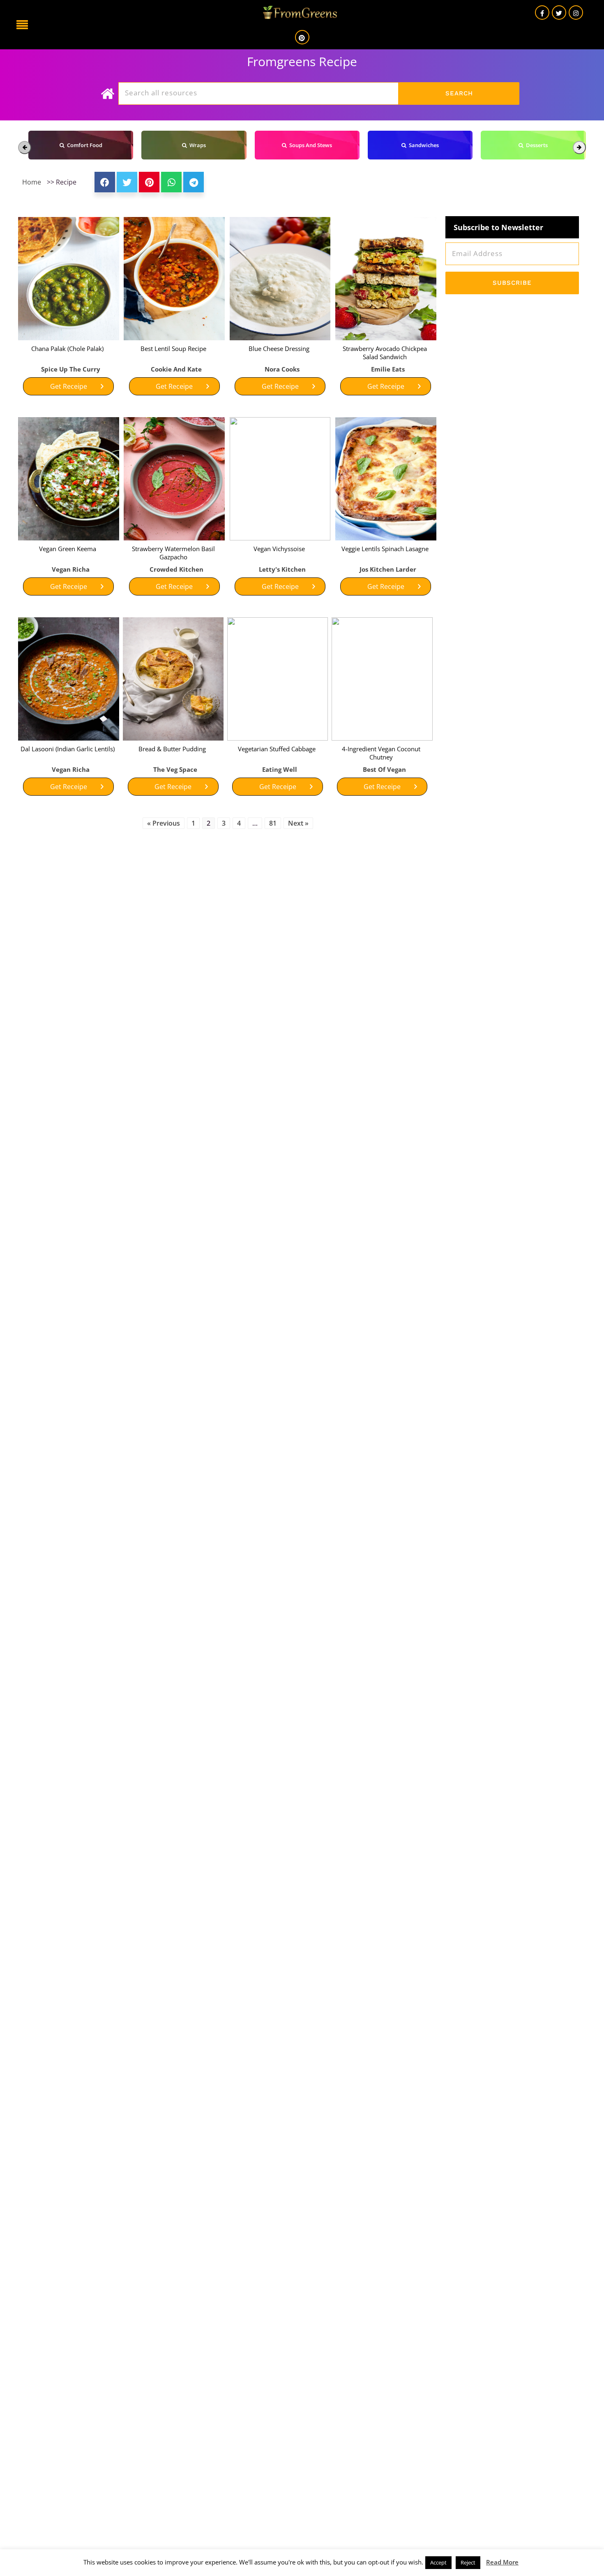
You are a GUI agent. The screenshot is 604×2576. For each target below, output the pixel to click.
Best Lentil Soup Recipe (173, 349)
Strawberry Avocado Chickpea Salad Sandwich (385, 353)
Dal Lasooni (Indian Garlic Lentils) (68, 749)
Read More (502, 2562)
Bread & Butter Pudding (172, 749)
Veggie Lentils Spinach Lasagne (385, 549)
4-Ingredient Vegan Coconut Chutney (381, 753)
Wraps (196, 145)
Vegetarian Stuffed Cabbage (277, 749)
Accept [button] (438, 2562)
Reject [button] (468, 2562)
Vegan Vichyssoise (279, 549)
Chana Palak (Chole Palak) (67, 349)
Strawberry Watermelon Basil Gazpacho (173, 553)
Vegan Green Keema (68, 549)
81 (273, 823)
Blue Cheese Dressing (279, 349)
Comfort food (83, 145)
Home (32, 182)
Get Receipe (69, 386)
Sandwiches (423, 145)
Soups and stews (309, 145)
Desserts (536, 145)
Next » (298, 823)
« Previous (164, 823)
